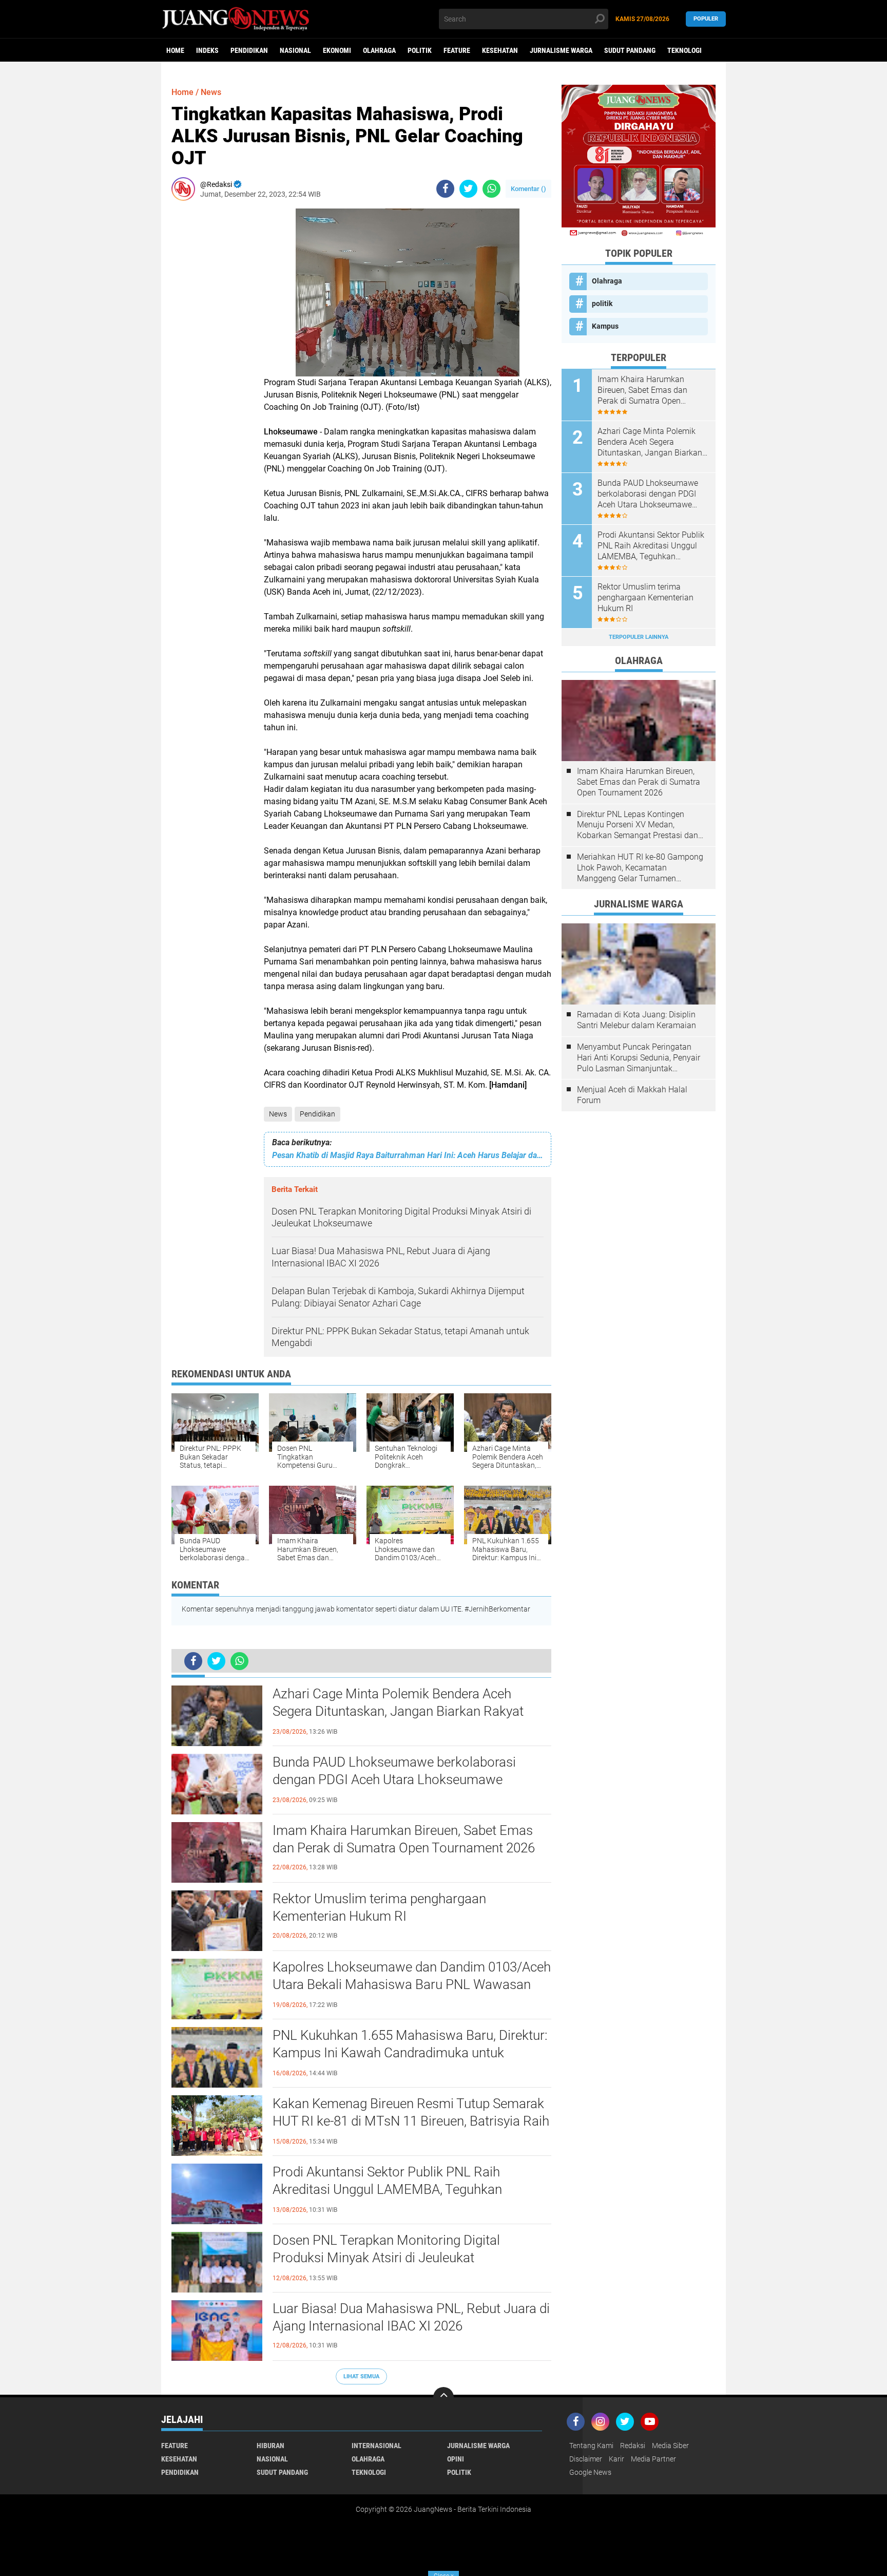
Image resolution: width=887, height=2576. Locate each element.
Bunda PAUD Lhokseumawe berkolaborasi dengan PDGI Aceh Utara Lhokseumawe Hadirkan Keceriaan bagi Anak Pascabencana (403, 1779)
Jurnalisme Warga (561, 50)
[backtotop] (444, 2397)
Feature (457, 50)
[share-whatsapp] (491, 189)
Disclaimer (586, 2459)
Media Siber (670, 2446)
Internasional (377, 2446)
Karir (616, 2459)
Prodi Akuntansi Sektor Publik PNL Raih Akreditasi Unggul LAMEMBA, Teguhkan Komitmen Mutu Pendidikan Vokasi (387, 2189)
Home (175, 50)
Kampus (605, 326)
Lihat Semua (361, 2376)
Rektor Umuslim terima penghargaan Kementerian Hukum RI (379, 1907)
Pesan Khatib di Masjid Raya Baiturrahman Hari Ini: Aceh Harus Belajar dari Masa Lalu (408, 1155)
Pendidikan (249, 50)
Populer (706, 19)
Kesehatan (500, 50)
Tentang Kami (591, 2446)
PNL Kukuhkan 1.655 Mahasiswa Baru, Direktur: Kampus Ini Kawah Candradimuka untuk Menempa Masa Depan (410, 2053)
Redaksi (633, 2446)
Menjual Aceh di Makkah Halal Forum (632, 1095)
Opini (456, 2459)
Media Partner (653, 2459)
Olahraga (379, 50)
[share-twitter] (468, 189)
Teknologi (684, 50)
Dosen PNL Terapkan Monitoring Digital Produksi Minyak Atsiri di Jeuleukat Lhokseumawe (386, 2258)
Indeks (207, 50)
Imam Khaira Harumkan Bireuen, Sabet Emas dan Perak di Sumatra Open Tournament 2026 (404, 1839)
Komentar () (528, 189)
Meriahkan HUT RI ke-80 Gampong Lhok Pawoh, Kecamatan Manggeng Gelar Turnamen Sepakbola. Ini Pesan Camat (640, 868)
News (278, 1114)
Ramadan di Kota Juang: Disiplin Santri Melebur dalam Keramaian (637, 1020)
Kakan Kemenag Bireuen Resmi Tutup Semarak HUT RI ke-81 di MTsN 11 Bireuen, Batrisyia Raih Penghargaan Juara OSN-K (411, 2121)
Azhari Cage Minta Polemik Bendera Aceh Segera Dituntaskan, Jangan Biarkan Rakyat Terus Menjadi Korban (398, 1711)
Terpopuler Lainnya (639, 637)
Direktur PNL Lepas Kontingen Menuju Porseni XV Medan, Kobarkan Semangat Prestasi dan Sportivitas (638, 825)
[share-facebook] (445, 189)
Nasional (295, 50)
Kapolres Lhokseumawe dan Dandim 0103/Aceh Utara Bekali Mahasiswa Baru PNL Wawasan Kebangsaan (412, 1984)
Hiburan (271, 2446)
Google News (590, 2472)
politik (420, 50)
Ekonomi (337, 50)
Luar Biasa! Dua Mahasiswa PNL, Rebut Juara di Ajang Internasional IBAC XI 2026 (411, 2317)
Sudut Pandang (630, 50)
